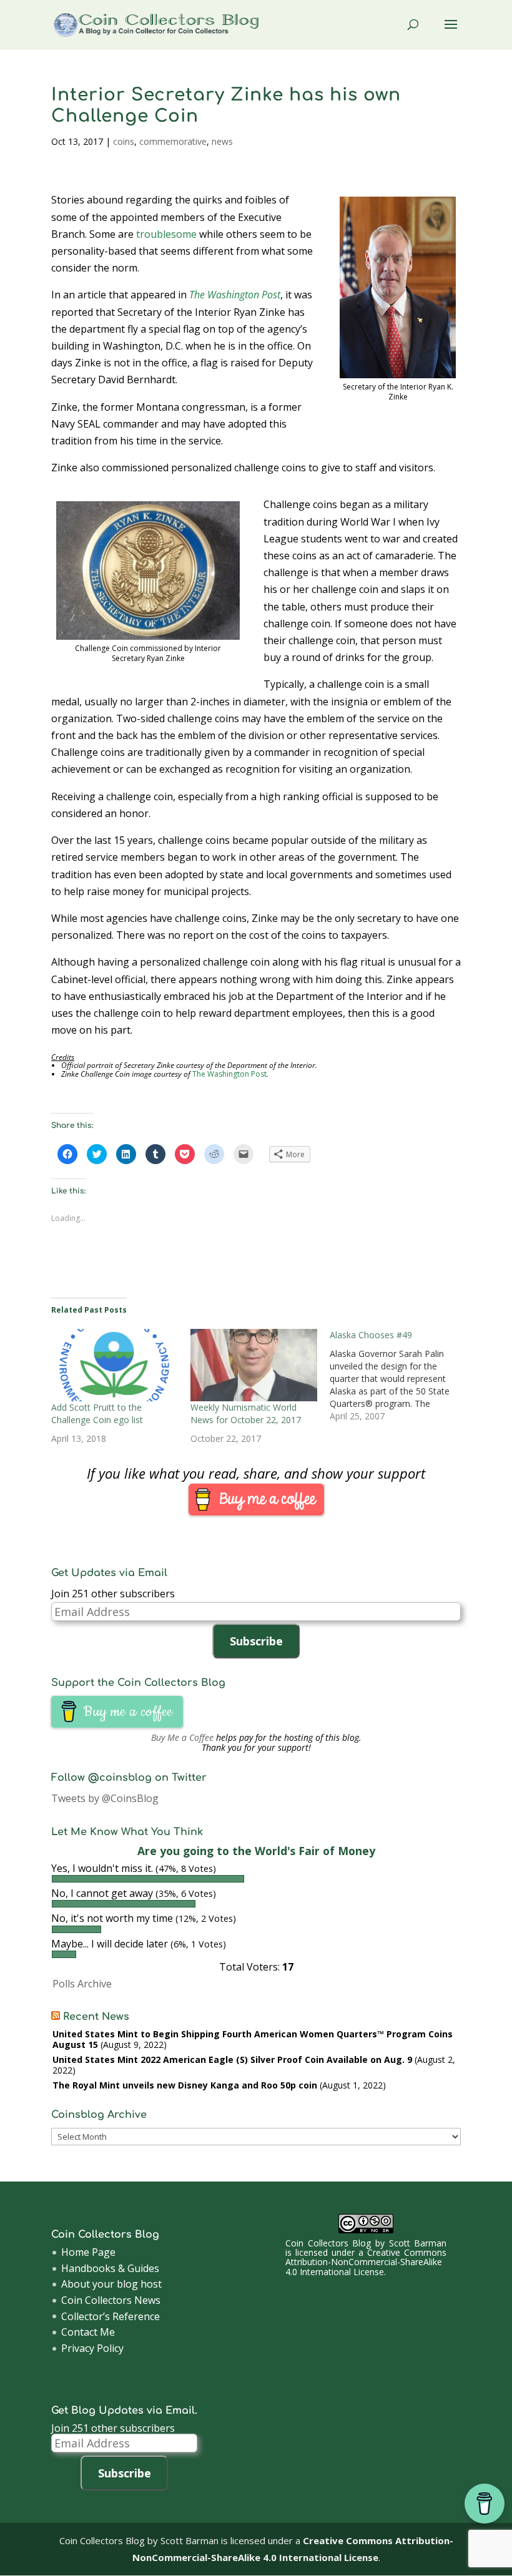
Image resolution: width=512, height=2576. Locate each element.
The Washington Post (235, 295)
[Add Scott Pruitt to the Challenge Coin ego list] (115, 1365)
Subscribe (256, 1641)
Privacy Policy (92, 2348)
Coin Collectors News (111, 2300)
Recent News (96, 2017)
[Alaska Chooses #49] (399, 1376)
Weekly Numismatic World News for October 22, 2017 (246, 1413)
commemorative (173, 141)
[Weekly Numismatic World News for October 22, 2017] (254, 1365)
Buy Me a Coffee (182, 1737)
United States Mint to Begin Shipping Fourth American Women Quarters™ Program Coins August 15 (253, 2039)
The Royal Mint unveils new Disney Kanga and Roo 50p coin (185, 2085)
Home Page (88, 2252)
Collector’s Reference (111, 2316)
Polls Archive (82, 1984)
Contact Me (88, 2332)
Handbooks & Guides (110, 2268)
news (222, 141)
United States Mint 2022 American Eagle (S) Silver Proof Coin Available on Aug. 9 (232, 2059)
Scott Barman (418, 2243)
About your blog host (111, 2284)
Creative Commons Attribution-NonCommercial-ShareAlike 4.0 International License (366, 2262)
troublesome (166, 234)
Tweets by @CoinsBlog (105, 1798)
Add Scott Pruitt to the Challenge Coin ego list (97, 1413)
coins (124, 141)
